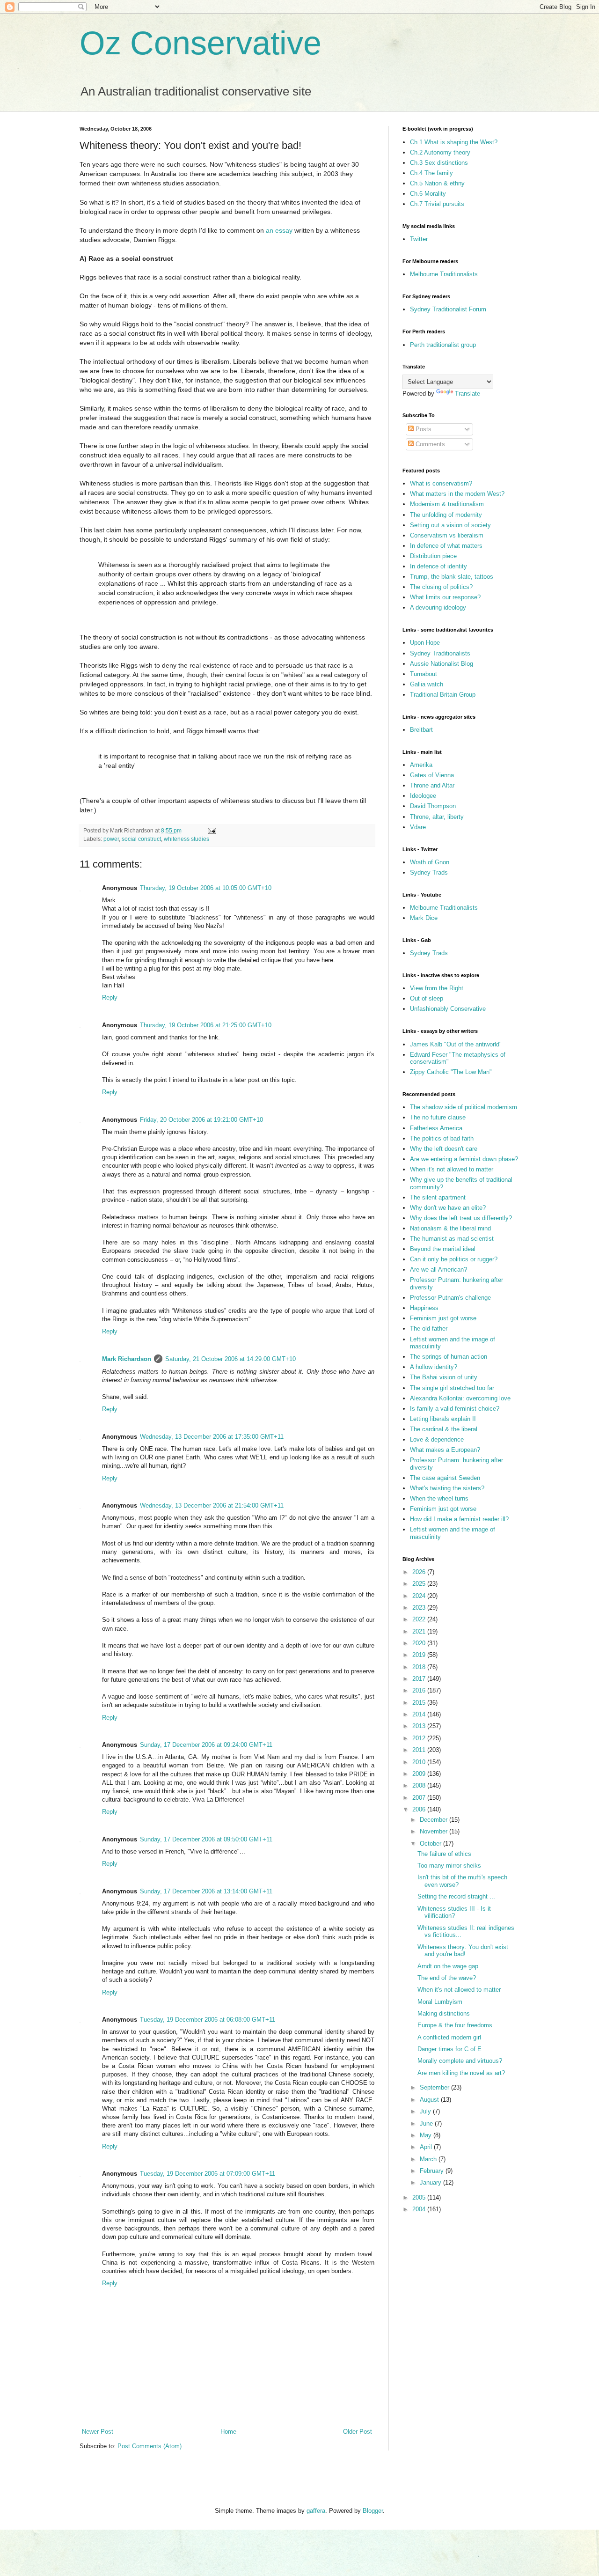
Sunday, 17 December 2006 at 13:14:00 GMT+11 (206, 1891)
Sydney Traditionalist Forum (448, 309)
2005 (420, 2197)
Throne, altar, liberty (437, 817)
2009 (420, 1774)
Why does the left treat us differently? (461, 1218)
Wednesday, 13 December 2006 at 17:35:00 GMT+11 (212, 1437)
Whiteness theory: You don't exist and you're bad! (463, 1951)
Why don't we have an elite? (448, 1208)
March (429, 2159)
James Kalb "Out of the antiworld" (456, 1044)
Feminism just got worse (443, 1318)
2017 (420, 1679)
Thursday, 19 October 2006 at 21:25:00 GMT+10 (206, 1025)
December (435, 1820)
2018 (420, 1667)
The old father (429, 1328)
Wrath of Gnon (430, 862)
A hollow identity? (434, 1367)
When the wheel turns (439, 1498)
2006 (420, 1809)
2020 (420, 1643)
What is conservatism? (441, 483)
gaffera (316, 2511)
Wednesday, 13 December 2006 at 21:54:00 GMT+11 (212, 1505)
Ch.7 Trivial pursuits (437, 204)
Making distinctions (444, 2013)
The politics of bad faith (442, 1138)
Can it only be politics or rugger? (454, 1259)
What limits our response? (445, 597)
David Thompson (433, 806)
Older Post (358, 2432)
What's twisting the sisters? (447, 1488)
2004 (420, 2209)
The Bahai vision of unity (444, 1377)
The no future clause (438, 1117)
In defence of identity (438, 566)
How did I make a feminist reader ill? (459, 1519)
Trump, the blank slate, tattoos (452, 577)
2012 (420, 1738)
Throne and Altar (432, 785)
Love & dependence (437, 1439)
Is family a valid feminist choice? (455, 1409)
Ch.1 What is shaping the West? (454, 142)
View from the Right (437, 988)
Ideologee (423, 796)
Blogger (373, 2511)
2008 (420, 1785)
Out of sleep (427, 998)
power (111, 839)
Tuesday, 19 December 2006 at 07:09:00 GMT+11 (208, 2174)
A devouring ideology (438, 607)
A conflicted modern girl (449, 2037)
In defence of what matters (446, 546)
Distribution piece (433, 556)
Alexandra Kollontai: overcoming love (460, 1398)
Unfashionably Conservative (448, 1009)
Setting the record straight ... (456, 1896)
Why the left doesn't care (444, 1149)
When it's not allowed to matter (452, 1169)
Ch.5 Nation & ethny (437, 183)
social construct (141, 839)
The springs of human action (449, 1357)
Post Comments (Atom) (150, 2446)
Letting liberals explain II (443, 1419)
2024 (420, 1596)
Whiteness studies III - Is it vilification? (454, 1912)
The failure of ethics (444, 1854)
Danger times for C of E (449, 2049)
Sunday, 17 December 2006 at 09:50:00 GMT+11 (206, 1839)
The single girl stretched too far (452, 1388)
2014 (420, 1714)
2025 (420, 1584)
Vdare (418, 827)
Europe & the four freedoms (455, 2025)
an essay (279, 230)
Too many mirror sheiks (449, 1866)
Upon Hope (425, 643)
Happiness (424, 1308)
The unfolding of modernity (446, 515)
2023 (420, 1608)
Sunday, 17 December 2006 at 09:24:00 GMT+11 (206, 1745)
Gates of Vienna (432, 775)
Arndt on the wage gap (448, 1966)
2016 (420, 1690)
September (435, 2087)
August (430, 2100)
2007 (420, 1798)
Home (228, 2432)
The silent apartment (438, 1197)
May (427, 2135)
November (435, 1831)
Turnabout (424, 674)
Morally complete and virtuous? (460, 2061)
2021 (420, 1631)
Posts (423, 429)
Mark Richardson (127, 1359)
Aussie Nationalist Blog (442, 664)
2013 (420, 1726)
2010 (420, 1762)
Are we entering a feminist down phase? (464, 1159)
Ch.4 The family (431, 173)
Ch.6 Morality (428, 194)
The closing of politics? (441, 587)
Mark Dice (424, 918)
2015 (420, 1703)
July (426, 2111)
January (431, 2182)
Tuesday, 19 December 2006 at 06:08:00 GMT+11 (208, 2020)
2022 (420, 1619)
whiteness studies (186, 839)
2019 (420, 1655)
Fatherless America (436, 1128)
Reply (110, 997)
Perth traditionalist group (443, 345)
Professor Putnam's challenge (450, 1298)
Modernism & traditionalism (447, 504)
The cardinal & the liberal (444, 1429)
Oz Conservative (201, 43)
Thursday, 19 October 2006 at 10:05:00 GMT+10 (206, 888)
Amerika (421, 765)
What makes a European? (445, 1450)
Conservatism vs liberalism (447, 535)
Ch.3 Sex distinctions (439, 163)
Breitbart (421, 730)
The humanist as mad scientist (452, 1239)
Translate (468, 394)
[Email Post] (211, 830)
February (433, 2171)
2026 (420, 1572)
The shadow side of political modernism (464, 1107)
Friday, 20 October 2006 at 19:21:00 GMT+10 (201, 1120)
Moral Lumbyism (440, 2002)
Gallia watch (427, 684)
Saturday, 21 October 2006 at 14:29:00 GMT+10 (230, 1359)
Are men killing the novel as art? (461, 2073)
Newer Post (98, 2432)
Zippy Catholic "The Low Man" (451, 1072)
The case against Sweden (445, 1478)
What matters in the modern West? (457, 494)
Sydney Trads (429, 872)
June (427, 2123)
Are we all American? (438, 1270)
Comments (429, 444)
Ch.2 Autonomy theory (440, 152)
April (427, 2147)
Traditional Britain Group (443, 695)
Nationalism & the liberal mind (450, 1228)
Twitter (419, 239)
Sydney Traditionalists (440, 653)
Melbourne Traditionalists (444, 274)
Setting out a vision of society (450, 525)
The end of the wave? (447, 1978)
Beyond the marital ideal (443, 1249)
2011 (420, 1750)
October (431, 1844)
